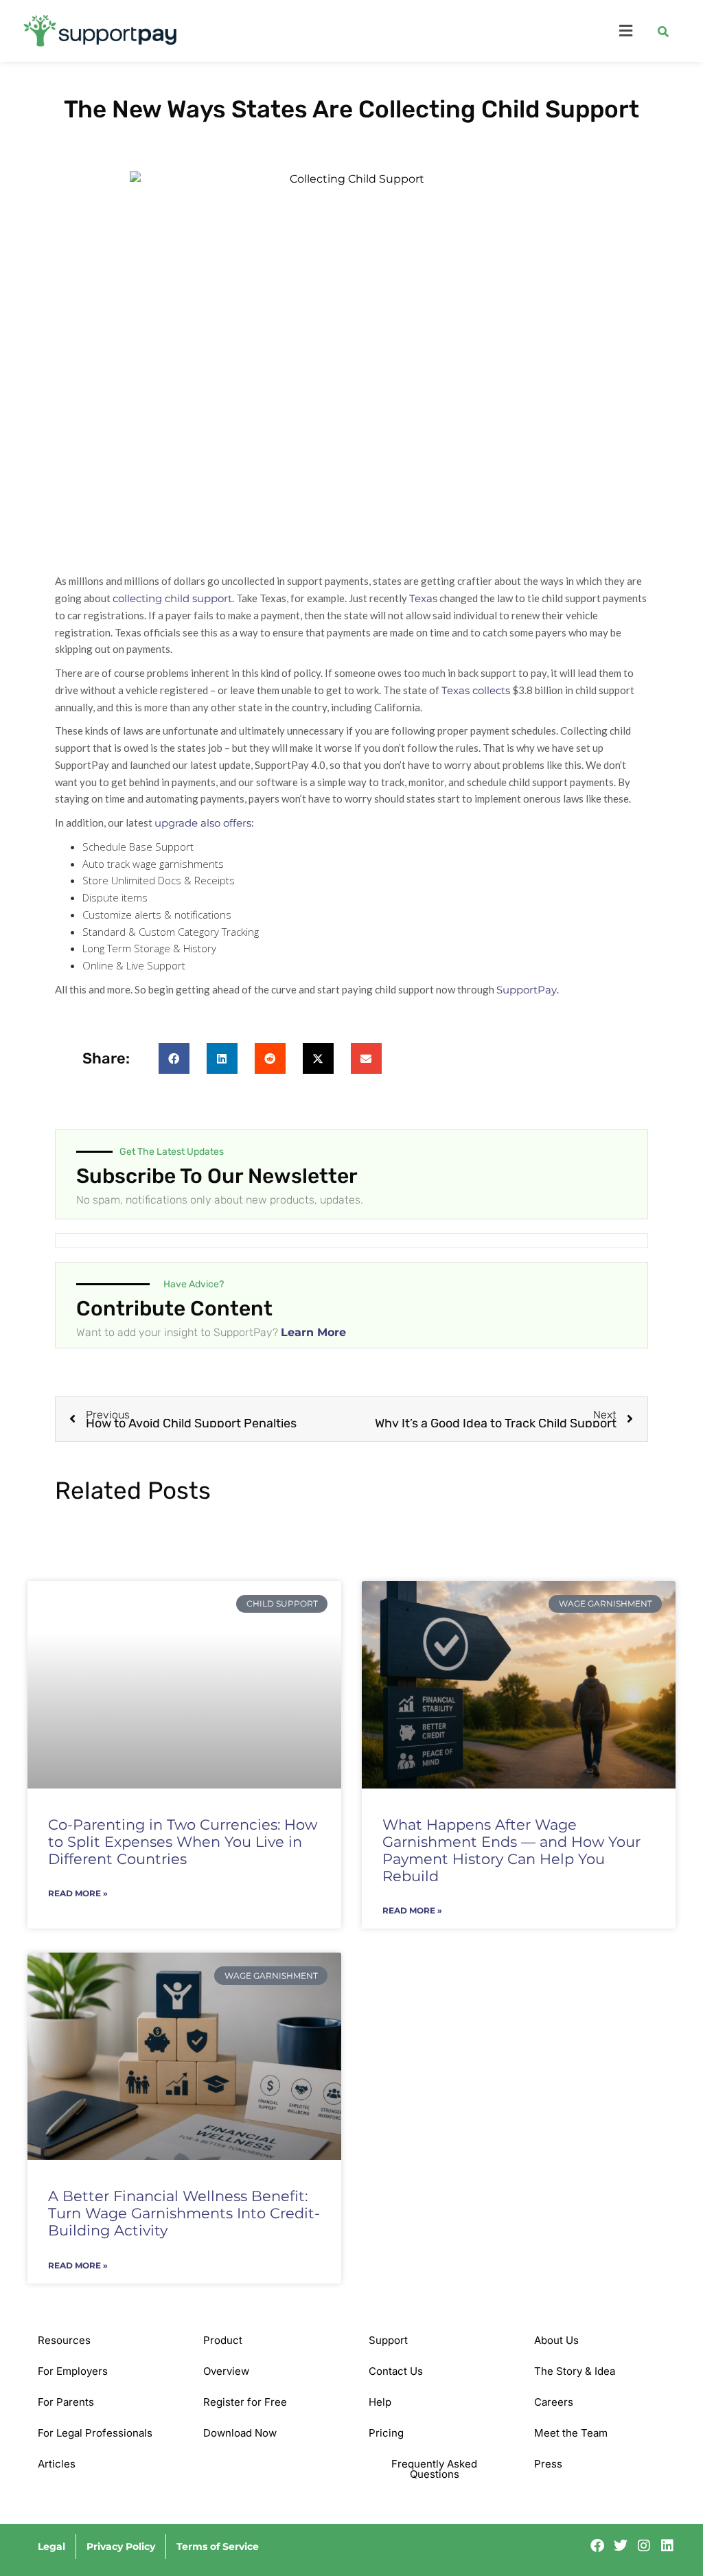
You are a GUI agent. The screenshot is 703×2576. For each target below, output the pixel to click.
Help (380, 2402)
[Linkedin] (667, 2546)
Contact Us (396, 2371)
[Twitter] (621, 2546)
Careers (554, 2402)
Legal (51, 2546)
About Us (556, 2340)
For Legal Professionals (95, 2433)
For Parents (66, 2402)
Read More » (78, 1894)
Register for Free (245, 2402)
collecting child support (172, 598)
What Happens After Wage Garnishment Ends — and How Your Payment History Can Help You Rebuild (511, 1851)
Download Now (240, 2433)
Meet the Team (571, 2433)
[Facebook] (597, 2546)
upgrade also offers (203, 823)
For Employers (73, 2371)
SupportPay (527, 990)
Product (223, 2340)
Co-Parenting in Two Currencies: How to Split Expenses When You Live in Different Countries (183, 1842)
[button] (439, 31)
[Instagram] (644, 2546)
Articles (57, 2464)
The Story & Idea (575, 2371)
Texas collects (476, 690)
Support (388, 2340)
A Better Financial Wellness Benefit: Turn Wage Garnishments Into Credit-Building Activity (184, 2213)
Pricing (386, 2433)
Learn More (313, 1332)
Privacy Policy (121, 2546)
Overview (226, 2371)
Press (548, 2464)
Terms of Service (218, 2546)
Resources (64, 2340)
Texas (423, 598)
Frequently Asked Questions (434, 2469)
